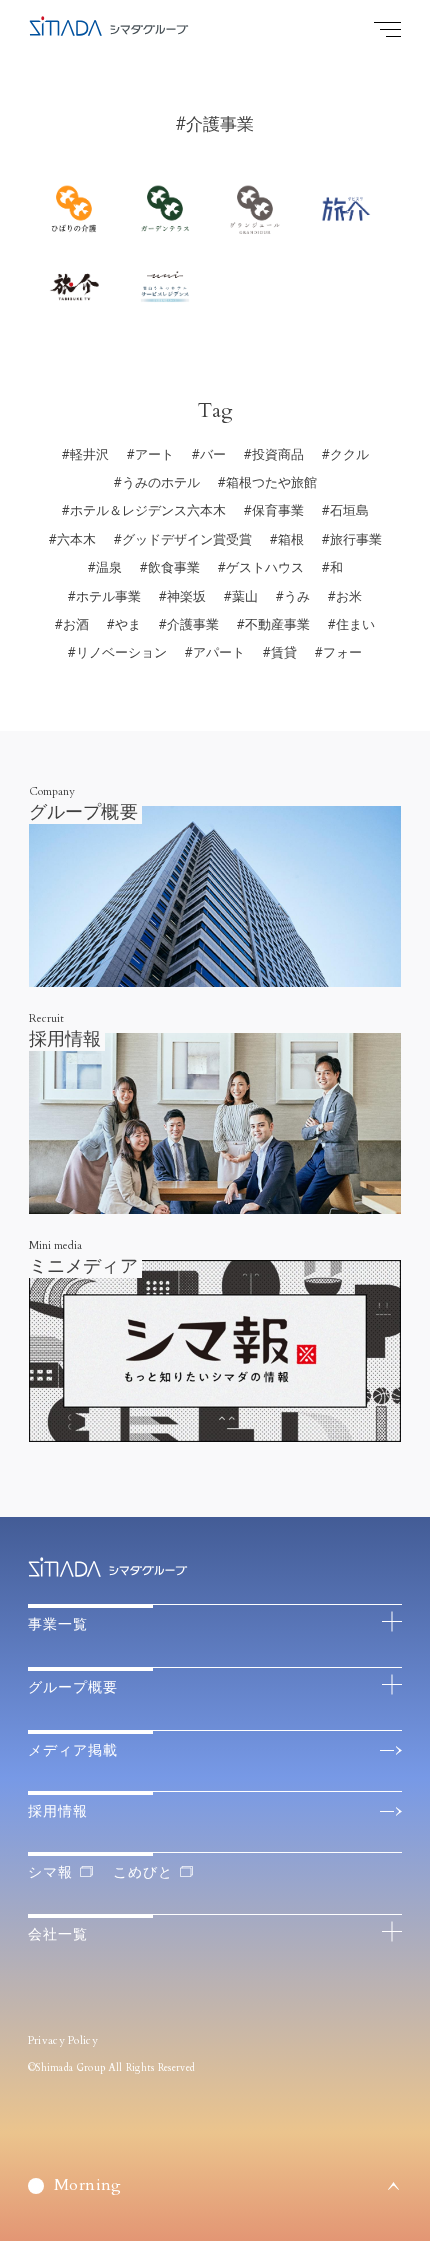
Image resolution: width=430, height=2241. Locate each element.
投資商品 (278, 455)
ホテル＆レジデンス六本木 (148, 511)
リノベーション (121, 653)
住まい (355, 625)
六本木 (76, 540)
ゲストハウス (265, 568)
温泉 (109, 568)
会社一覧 (58, 1934)
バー (213, 455)
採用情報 (58, 1811)
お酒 (76, 625)
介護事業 (193, 625)
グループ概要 (73, 1687)
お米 (349, 597)
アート (154, 455)
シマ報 (50, 1872)
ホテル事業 (108, 597)
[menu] (387, 28)
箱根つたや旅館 (271, 483)
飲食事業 (174, 568)
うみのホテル (161, 483)
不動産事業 (277, 625)
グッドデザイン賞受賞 (187, 540)
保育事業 (278, 511)
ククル (349, 455)
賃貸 (284, 653)
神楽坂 (186, 597)
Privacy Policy (63, 2040)
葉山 (245, 597)
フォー (342, 653)
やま (128, 625)
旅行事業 (356, 540)
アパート (219, 653)
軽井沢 (89, 455)
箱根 (291, 540)
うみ (297, 597)
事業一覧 (58, 1624)
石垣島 (349, 511)
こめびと (143, 1872)
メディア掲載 (73, 1750)
